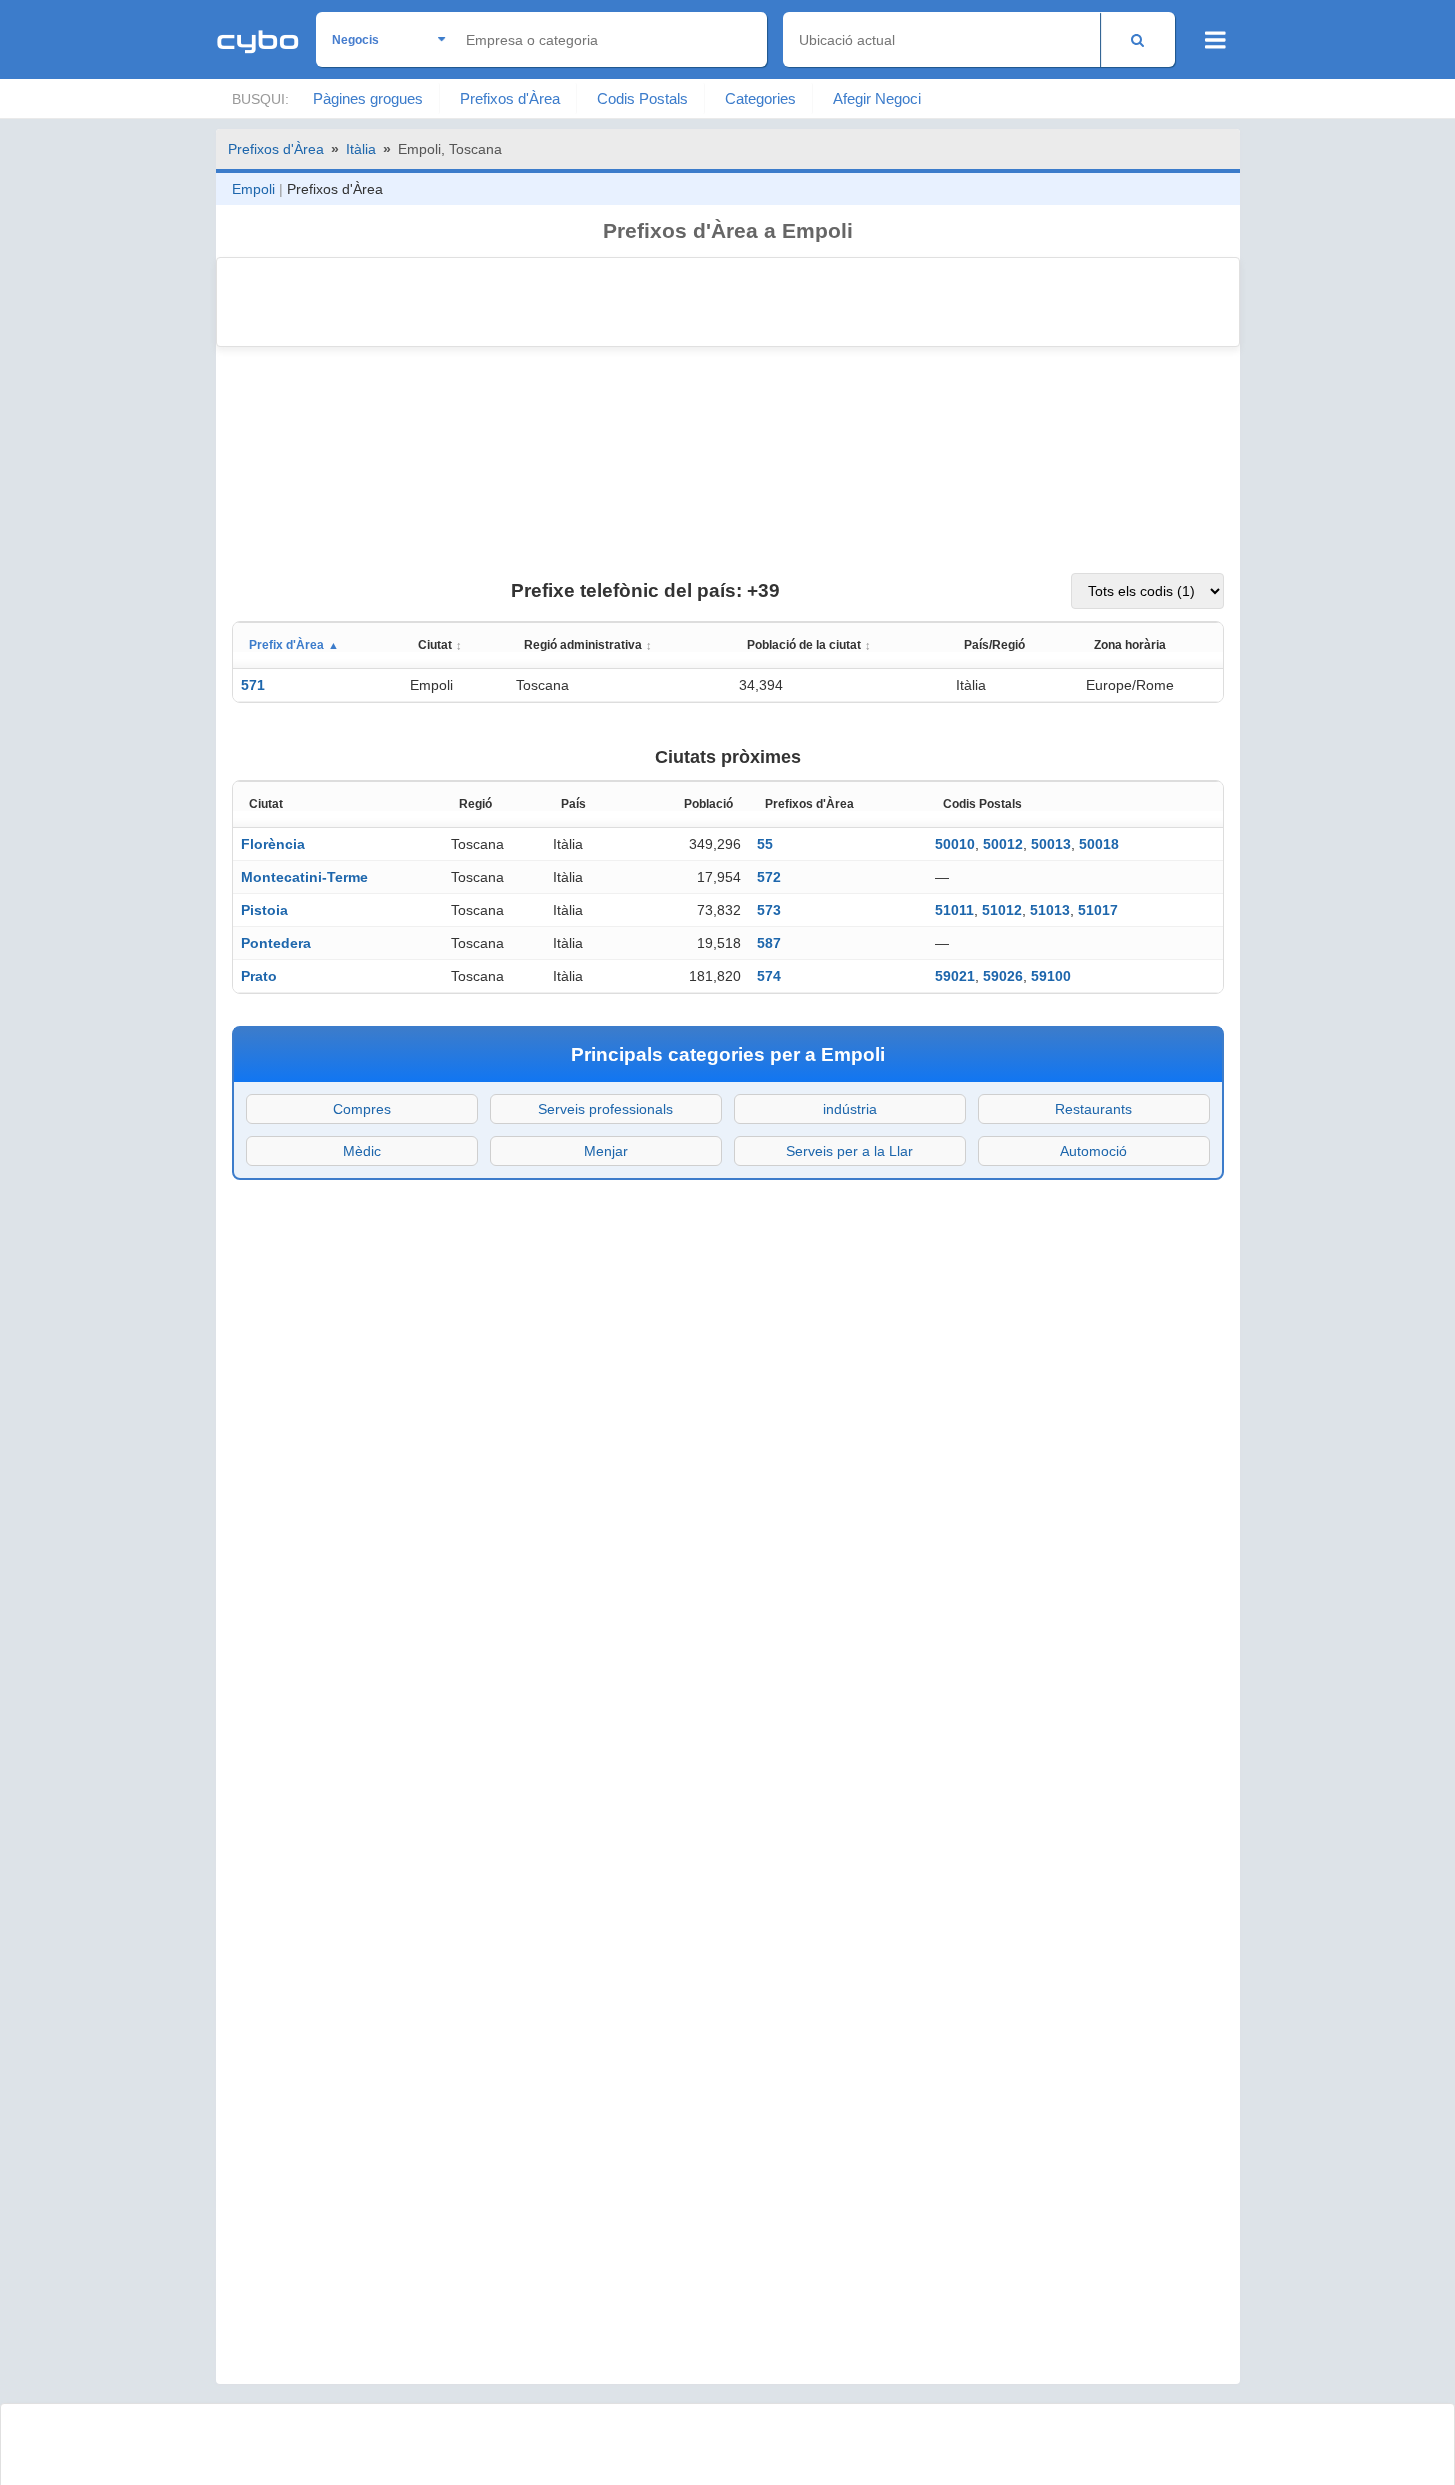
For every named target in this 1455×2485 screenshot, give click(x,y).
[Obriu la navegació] (1215, 40)
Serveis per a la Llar (849, 1151)
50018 (1099, 844)
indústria (850, 1109)
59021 (955, 976)
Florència (273, 844)
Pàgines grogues (368, 98)
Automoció (1093, 1151)
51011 (954, 910)
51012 (1002, 910)
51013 (1050, 910)
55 (765, 844)
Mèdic (362, 1151)
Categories (760, 98)
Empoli (253, 189)
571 (253, 685)
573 (769, 910)
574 (769, 976)
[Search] (1137, 39)
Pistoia (264, 910)
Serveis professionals (605, 1109)
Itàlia (361, 149)
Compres (362, 1109)
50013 (1051, 844)
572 (769, 877)
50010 (955, 844)
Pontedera (276, 943)
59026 (1003, 976)
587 (769, 943)
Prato (259, 976)
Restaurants (1093, 1109)
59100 (1051, 976)
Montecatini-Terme (304, 877)
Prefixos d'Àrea (510, 98)
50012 (1003, 844)
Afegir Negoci (877, 98)
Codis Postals (642, 98)
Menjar (606, 1151)
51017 (1098, 910)
